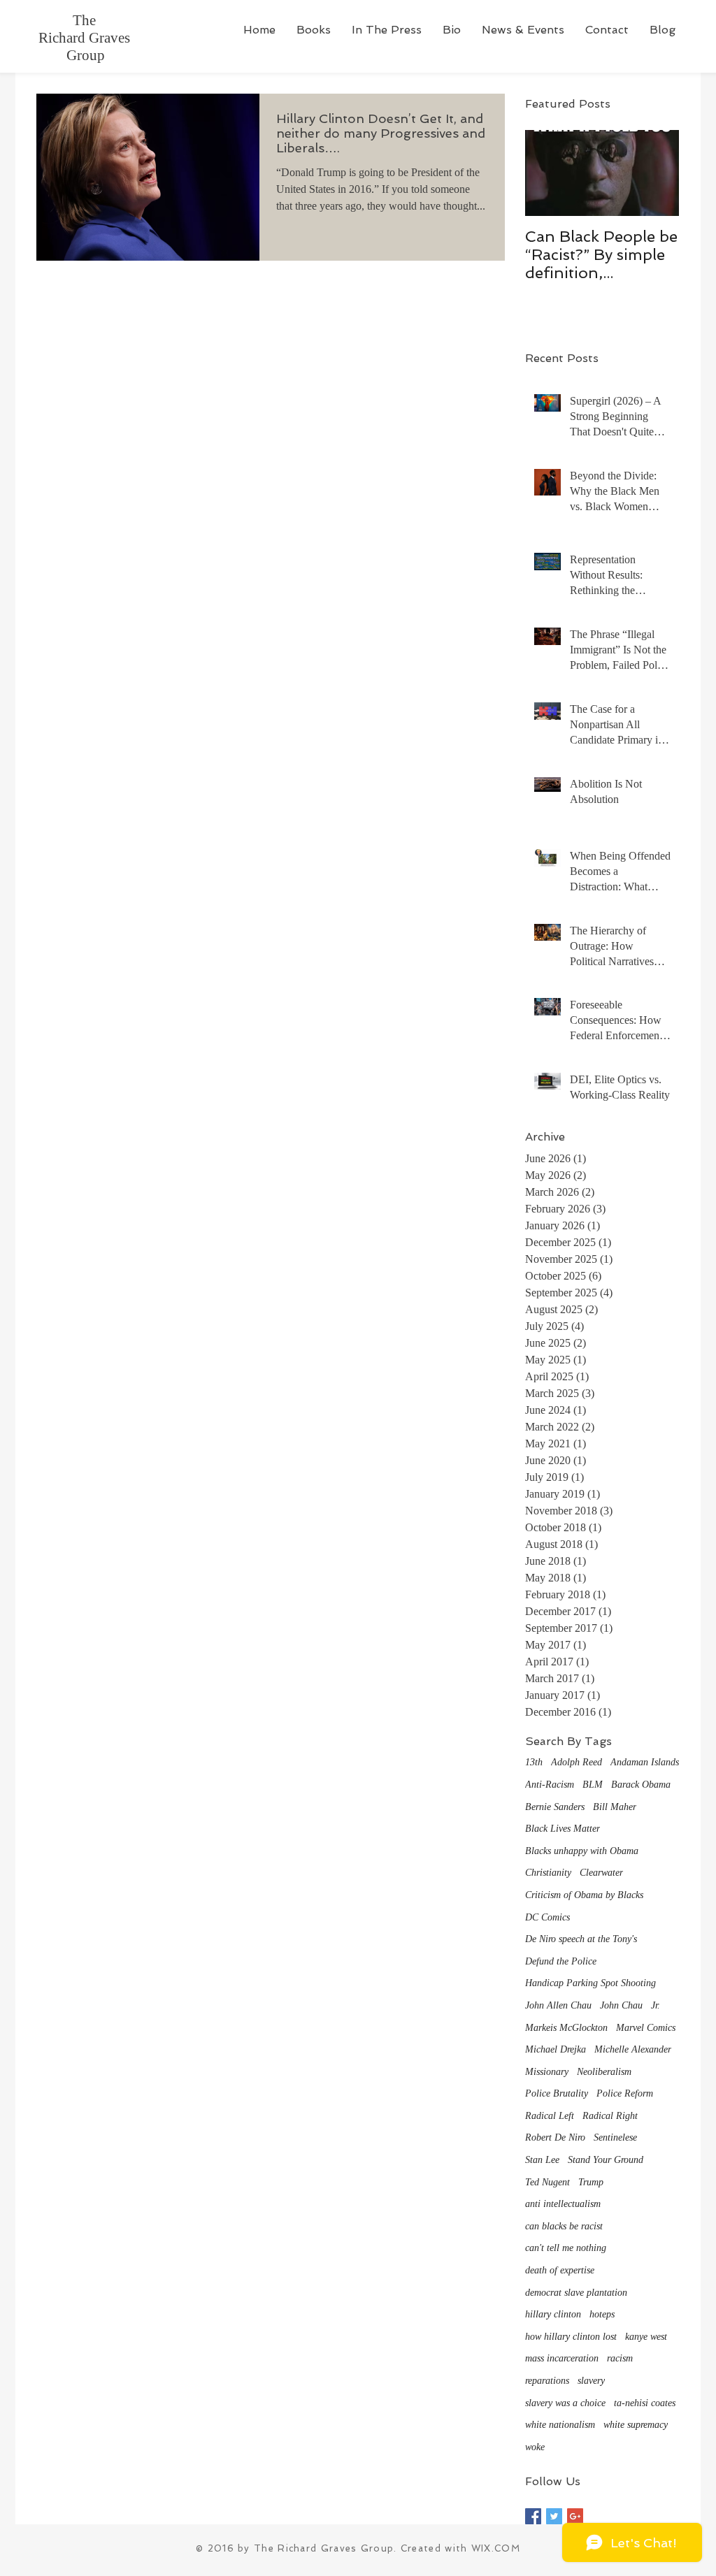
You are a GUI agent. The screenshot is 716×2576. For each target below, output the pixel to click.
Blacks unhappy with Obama (582, 1851)
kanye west (646, 2337)
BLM (593, 1785)
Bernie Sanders (555, 1807)
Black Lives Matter (563, 1829)
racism (620, 2358)
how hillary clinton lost (571, 2337)
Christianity (548, 1873)
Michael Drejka (556, 2049)
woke (535, 2447)
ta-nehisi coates (645, 2403)
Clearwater (601, 1873)
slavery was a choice (565, 2403)
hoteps (602, 2314)
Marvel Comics (646, 2028)
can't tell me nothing (566, 2248)
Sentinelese (615, 2137)
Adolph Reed (577, 1762)
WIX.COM (496, 2548)
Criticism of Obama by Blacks (584, 1895)
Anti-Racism (550, 1785)
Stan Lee (542, 2160)
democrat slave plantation (576, 2293)
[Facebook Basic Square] (533, 2516)
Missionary (547, 2072)
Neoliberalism (604, 2072)
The (86, 20)
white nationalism (560, 2425)
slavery (591, 2381)
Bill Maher (615, 1807)
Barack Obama (641, 1785)
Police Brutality (557, 2093)
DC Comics (547, 1917)
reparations (547, 2381)
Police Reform (625, 2093)
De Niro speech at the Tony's (581, 1939)
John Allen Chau (558, 2005)
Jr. (656, 2005)
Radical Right (610, 2116)
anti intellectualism (563, 2204)
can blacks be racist (564, 2226)
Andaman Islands (645, 1762)
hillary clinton (553, 2314)
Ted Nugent (547, 2182)
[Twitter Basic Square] (554, 2516)
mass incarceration (562, 2358)
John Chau (621, 2005)
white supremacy (636, 2425)
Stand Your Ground (606, 2160)
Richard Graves (86, 38)
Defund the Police (561, 1961)
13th (534, 1762)
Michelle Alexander (633, 2049)
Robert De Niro (555, 2137)
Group (86, 55)
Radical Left (550, 2116)
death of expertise (560, 2270)
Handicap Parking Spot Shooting (590, 1983)
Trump (591, 2182)
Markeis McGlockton (566, 2028)
